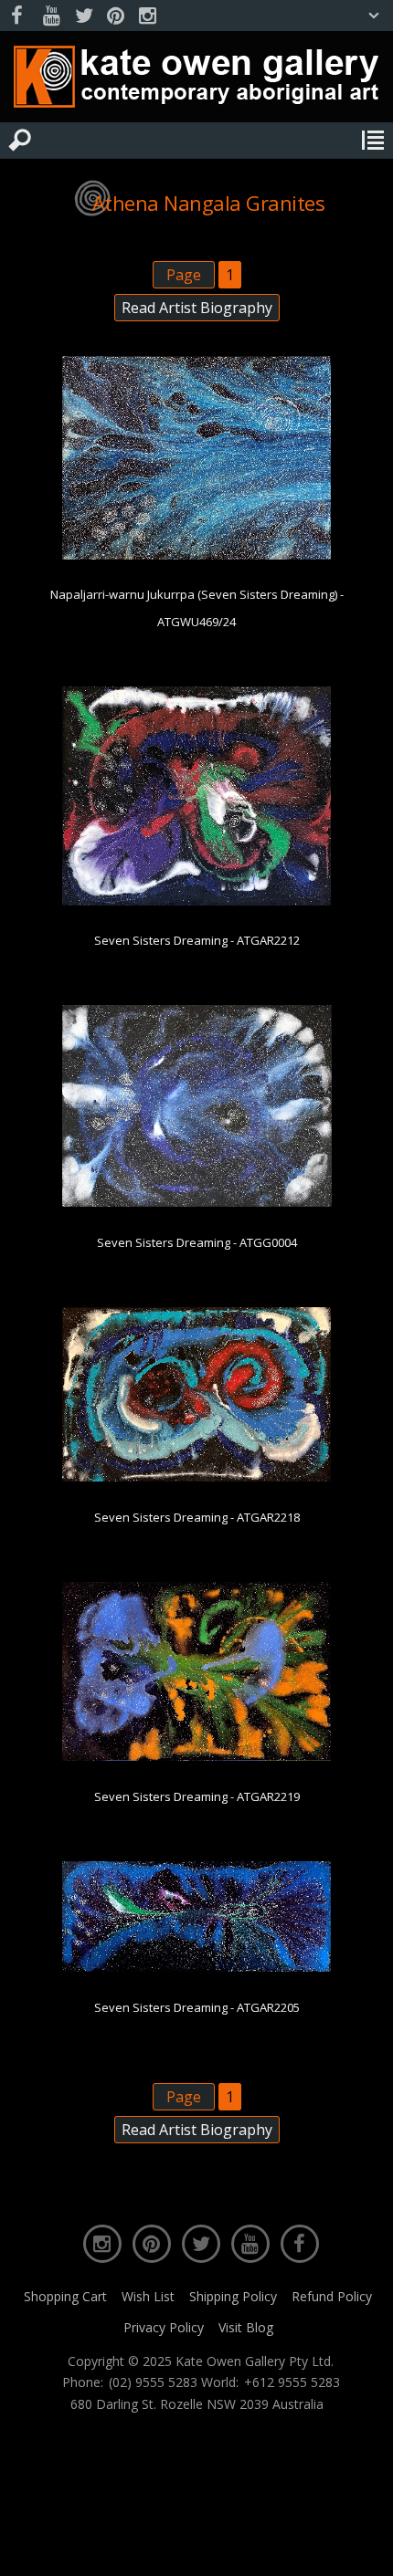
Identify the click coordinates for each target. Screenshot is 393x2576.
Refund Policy (332, 2296)
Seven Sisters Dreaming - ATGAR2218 (197, 1517)
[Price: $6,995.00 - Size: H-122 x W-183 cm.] (197, 1757)
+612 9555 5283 (292, 2382)
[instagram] (147, 16)
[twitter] (83, 16)
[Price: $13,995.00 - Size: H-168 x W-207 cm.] (197, 902)
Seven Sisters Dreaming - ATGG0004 (197, 1242)
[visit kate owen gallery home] (196, 81)
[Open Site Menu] (373, 141)
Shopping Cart (65, 2296)
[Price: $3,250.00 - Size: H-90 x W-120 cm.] (197, 1203)
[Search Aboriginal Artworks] (20, 141)
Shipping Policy (233, 2296)
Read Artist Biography (197, 308)
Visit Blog (246, 2327)
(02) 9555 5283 (153, 2382)
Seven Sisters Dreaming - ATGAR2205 (197, 2007)
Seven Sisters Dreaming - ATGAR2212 (197, 940)
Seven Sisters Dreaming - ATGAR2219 (197, 1796)
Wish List (148, 2296)
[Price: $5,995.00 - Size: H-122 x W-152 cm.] (197, 556)
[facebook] (19, 16)
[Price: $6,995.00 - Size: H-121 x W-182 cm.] (197, 1478)
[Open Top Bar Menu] (374, 16)
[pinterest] (115, 16)
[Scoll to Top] (364, 2547)
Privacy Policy (164, 2327)
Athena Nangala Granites (209, 203)
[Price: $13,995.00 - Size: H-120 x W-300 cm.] (197, 1968)
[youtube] (51, 16)
